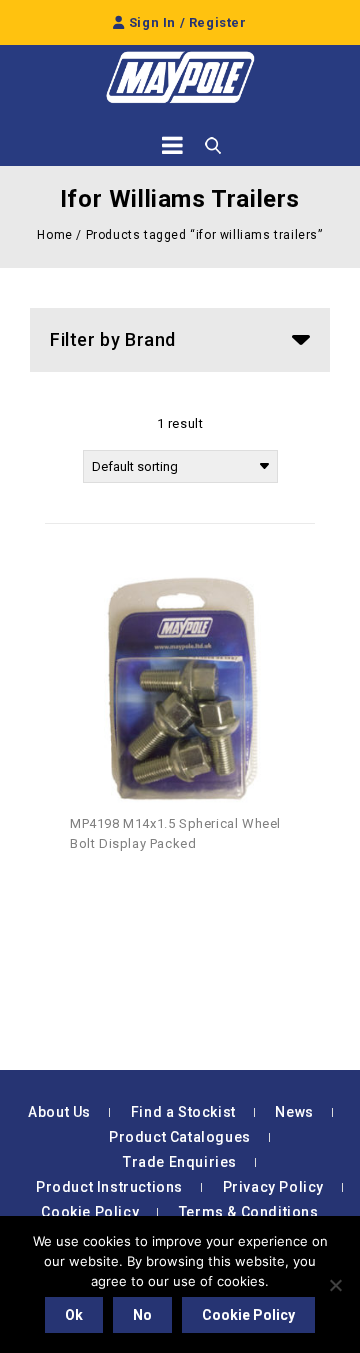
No (142, 1315)
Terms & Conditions (249, 1212)
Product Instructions (109, 1187)
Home (54, 235)
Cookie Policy (90, 1212)
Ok (74, 1315)
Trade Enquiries (180, 1162)
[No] (335, 1285)
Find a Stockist (183, 1112)
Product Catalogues (180, 1137)
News (294, 1112)
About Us (59, 1112)
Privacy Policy (273, 1187)
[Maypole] (180, 77)
